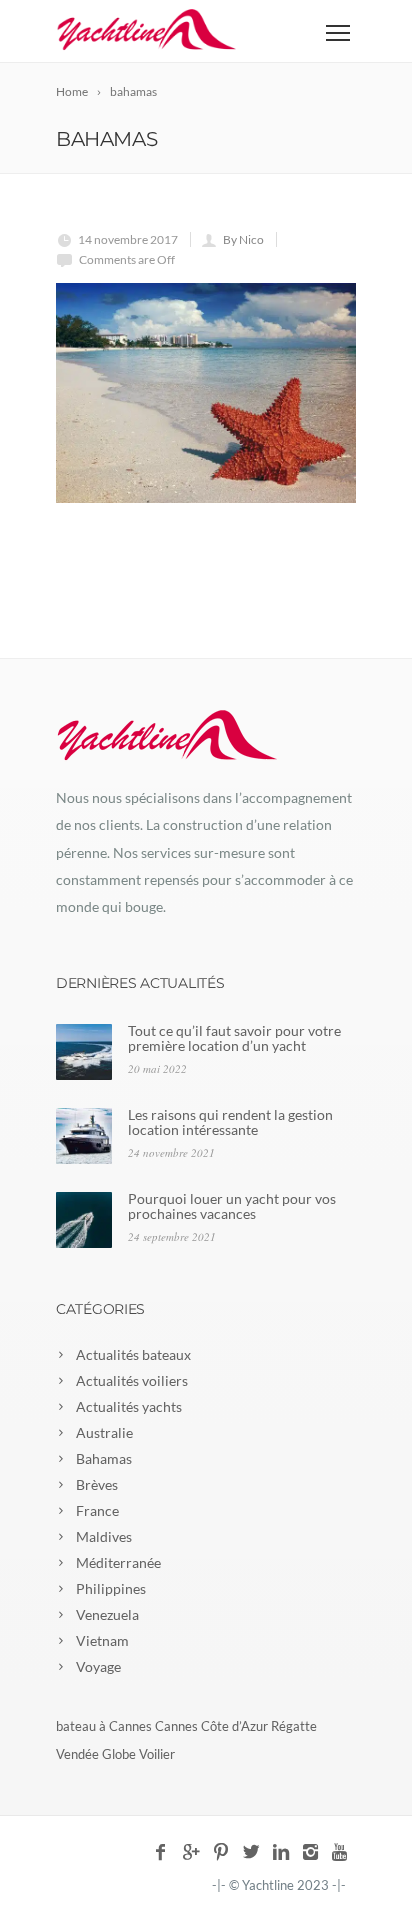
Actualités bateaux (133, 1354)
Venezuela (107, 1614)
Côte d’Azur (234, 1726)
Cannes (176, 1726)
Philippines (111, 1588)
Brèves (97, 1484)
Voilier (157, 1754)
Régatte (294, 1726)
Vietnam (102, 1640)
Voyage (98, 1666)
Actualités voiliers (132, 1380)
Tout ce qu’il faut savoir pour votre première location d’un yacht (234, 1038)
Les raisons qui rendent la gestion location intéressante (230, 1122)
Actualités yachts (129, 1406)
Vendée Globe (96, 1754)
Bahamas (104, 1458)
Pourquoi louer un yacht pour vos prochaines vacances (232, 1206)
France (97, 1510)
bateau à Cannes (104, 1726)
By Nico (243, 239)
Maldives (104, 1536)
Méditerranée (118, 1562)
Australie (104, 1432)
